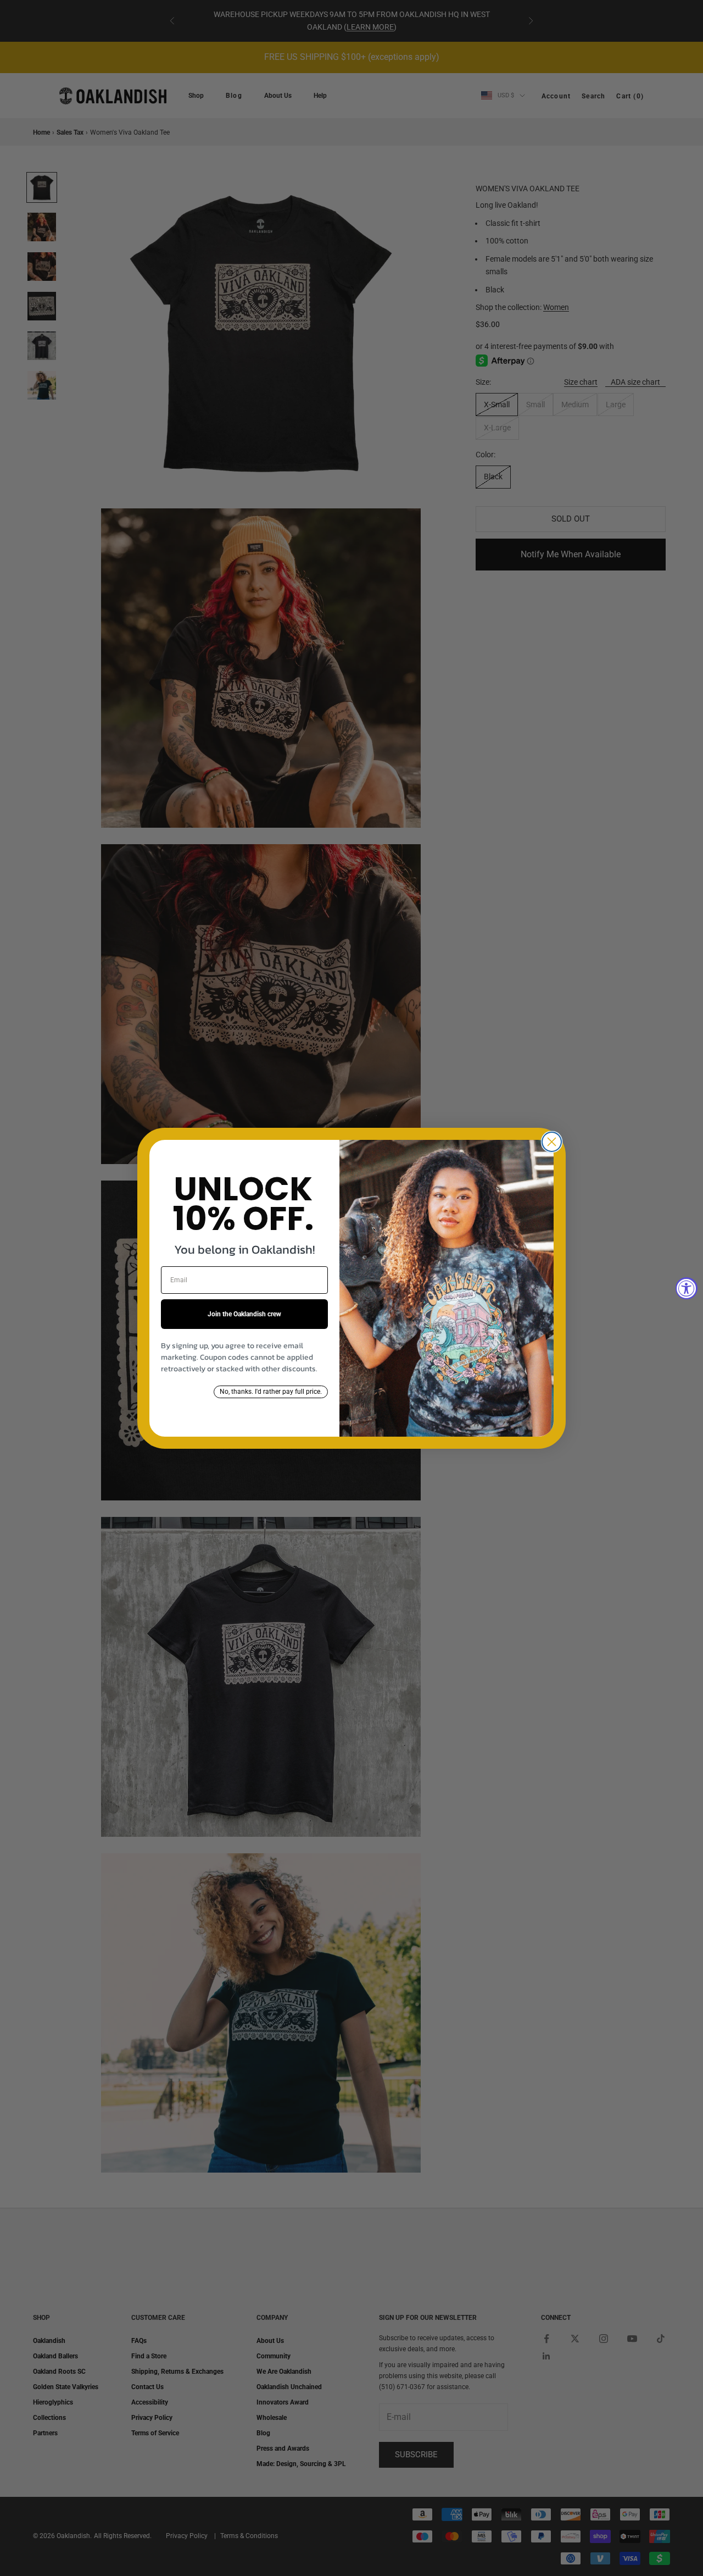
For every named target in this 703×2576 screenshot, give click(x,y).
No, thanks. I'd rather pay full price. (271, 1392)
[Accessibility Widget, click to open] (687, 1288)
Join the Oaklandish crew (244, 1314)
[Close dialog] (552, 1142)
